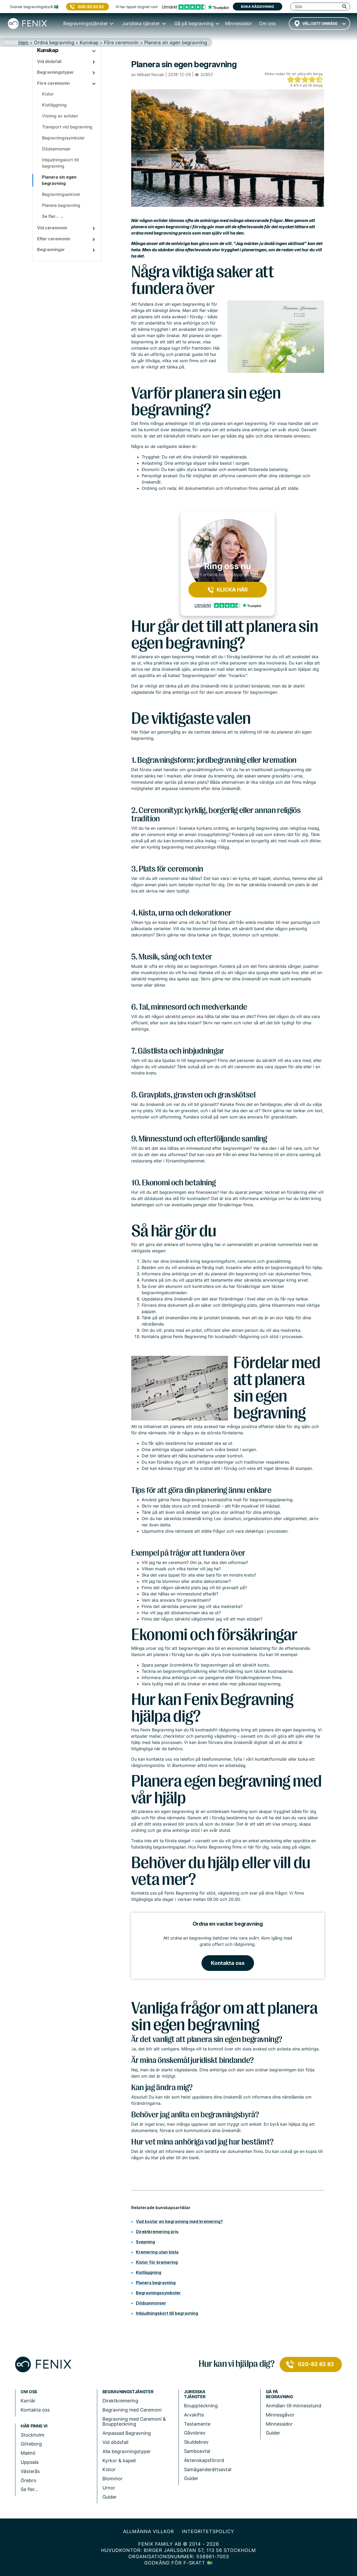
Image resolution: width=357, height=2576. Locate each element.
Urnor (109, 2488)
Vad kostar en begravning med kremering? (179, 2221)
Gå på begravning (279, 2394)
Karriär (28, 2401)
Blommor (113, 2479)
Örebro (28, 2480)
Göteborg (31, 2444)
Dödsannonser (151, 2303)
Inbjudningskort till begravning (167, 2313)
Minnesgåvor (280, 2415)
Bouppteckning (201, 2406)
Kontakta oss (228, 1963)
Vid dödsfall (115, 2442)
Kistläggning (149, 2272)
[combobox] (319, 24)
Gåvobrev (195, 2433)
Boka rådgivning (258, 7)
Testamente (197, 2424)
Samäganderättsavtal (208, 2469)
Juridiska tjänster (195, 2394)
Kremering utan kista (157, 2252)
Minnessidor (279, 2424)
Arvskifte (194, 2415)
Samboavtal (197, 2451)
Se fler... (30, 2489)
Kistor (109, 2469)
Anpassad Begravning (127, 2433)
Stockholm (33, 2435)
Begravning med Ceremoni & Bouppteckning (134, 2422)
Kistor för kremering (157, 2262)
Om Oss (29, 2392)
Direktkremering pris (157, 2232)
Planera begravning (156, 2283)
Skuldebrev (196, 2442)
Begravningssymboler (158, 2293)
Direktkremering (120, 2401)
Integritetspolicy (208, 2531)
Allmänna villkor (149, 2531)
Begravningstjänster (128, 2392)
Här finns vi (34, 2426)
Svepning (145, 2242)
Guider (110, 2497)
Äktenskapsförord (204, 2460)
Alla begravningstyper (127, 2451)
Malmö (28, 2453)
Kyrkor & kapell (119, 2461)
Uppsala (30, 2462)
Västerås (30, 2471)
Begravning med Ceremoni (132, 2410)
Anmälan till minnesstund (293, 2406)
